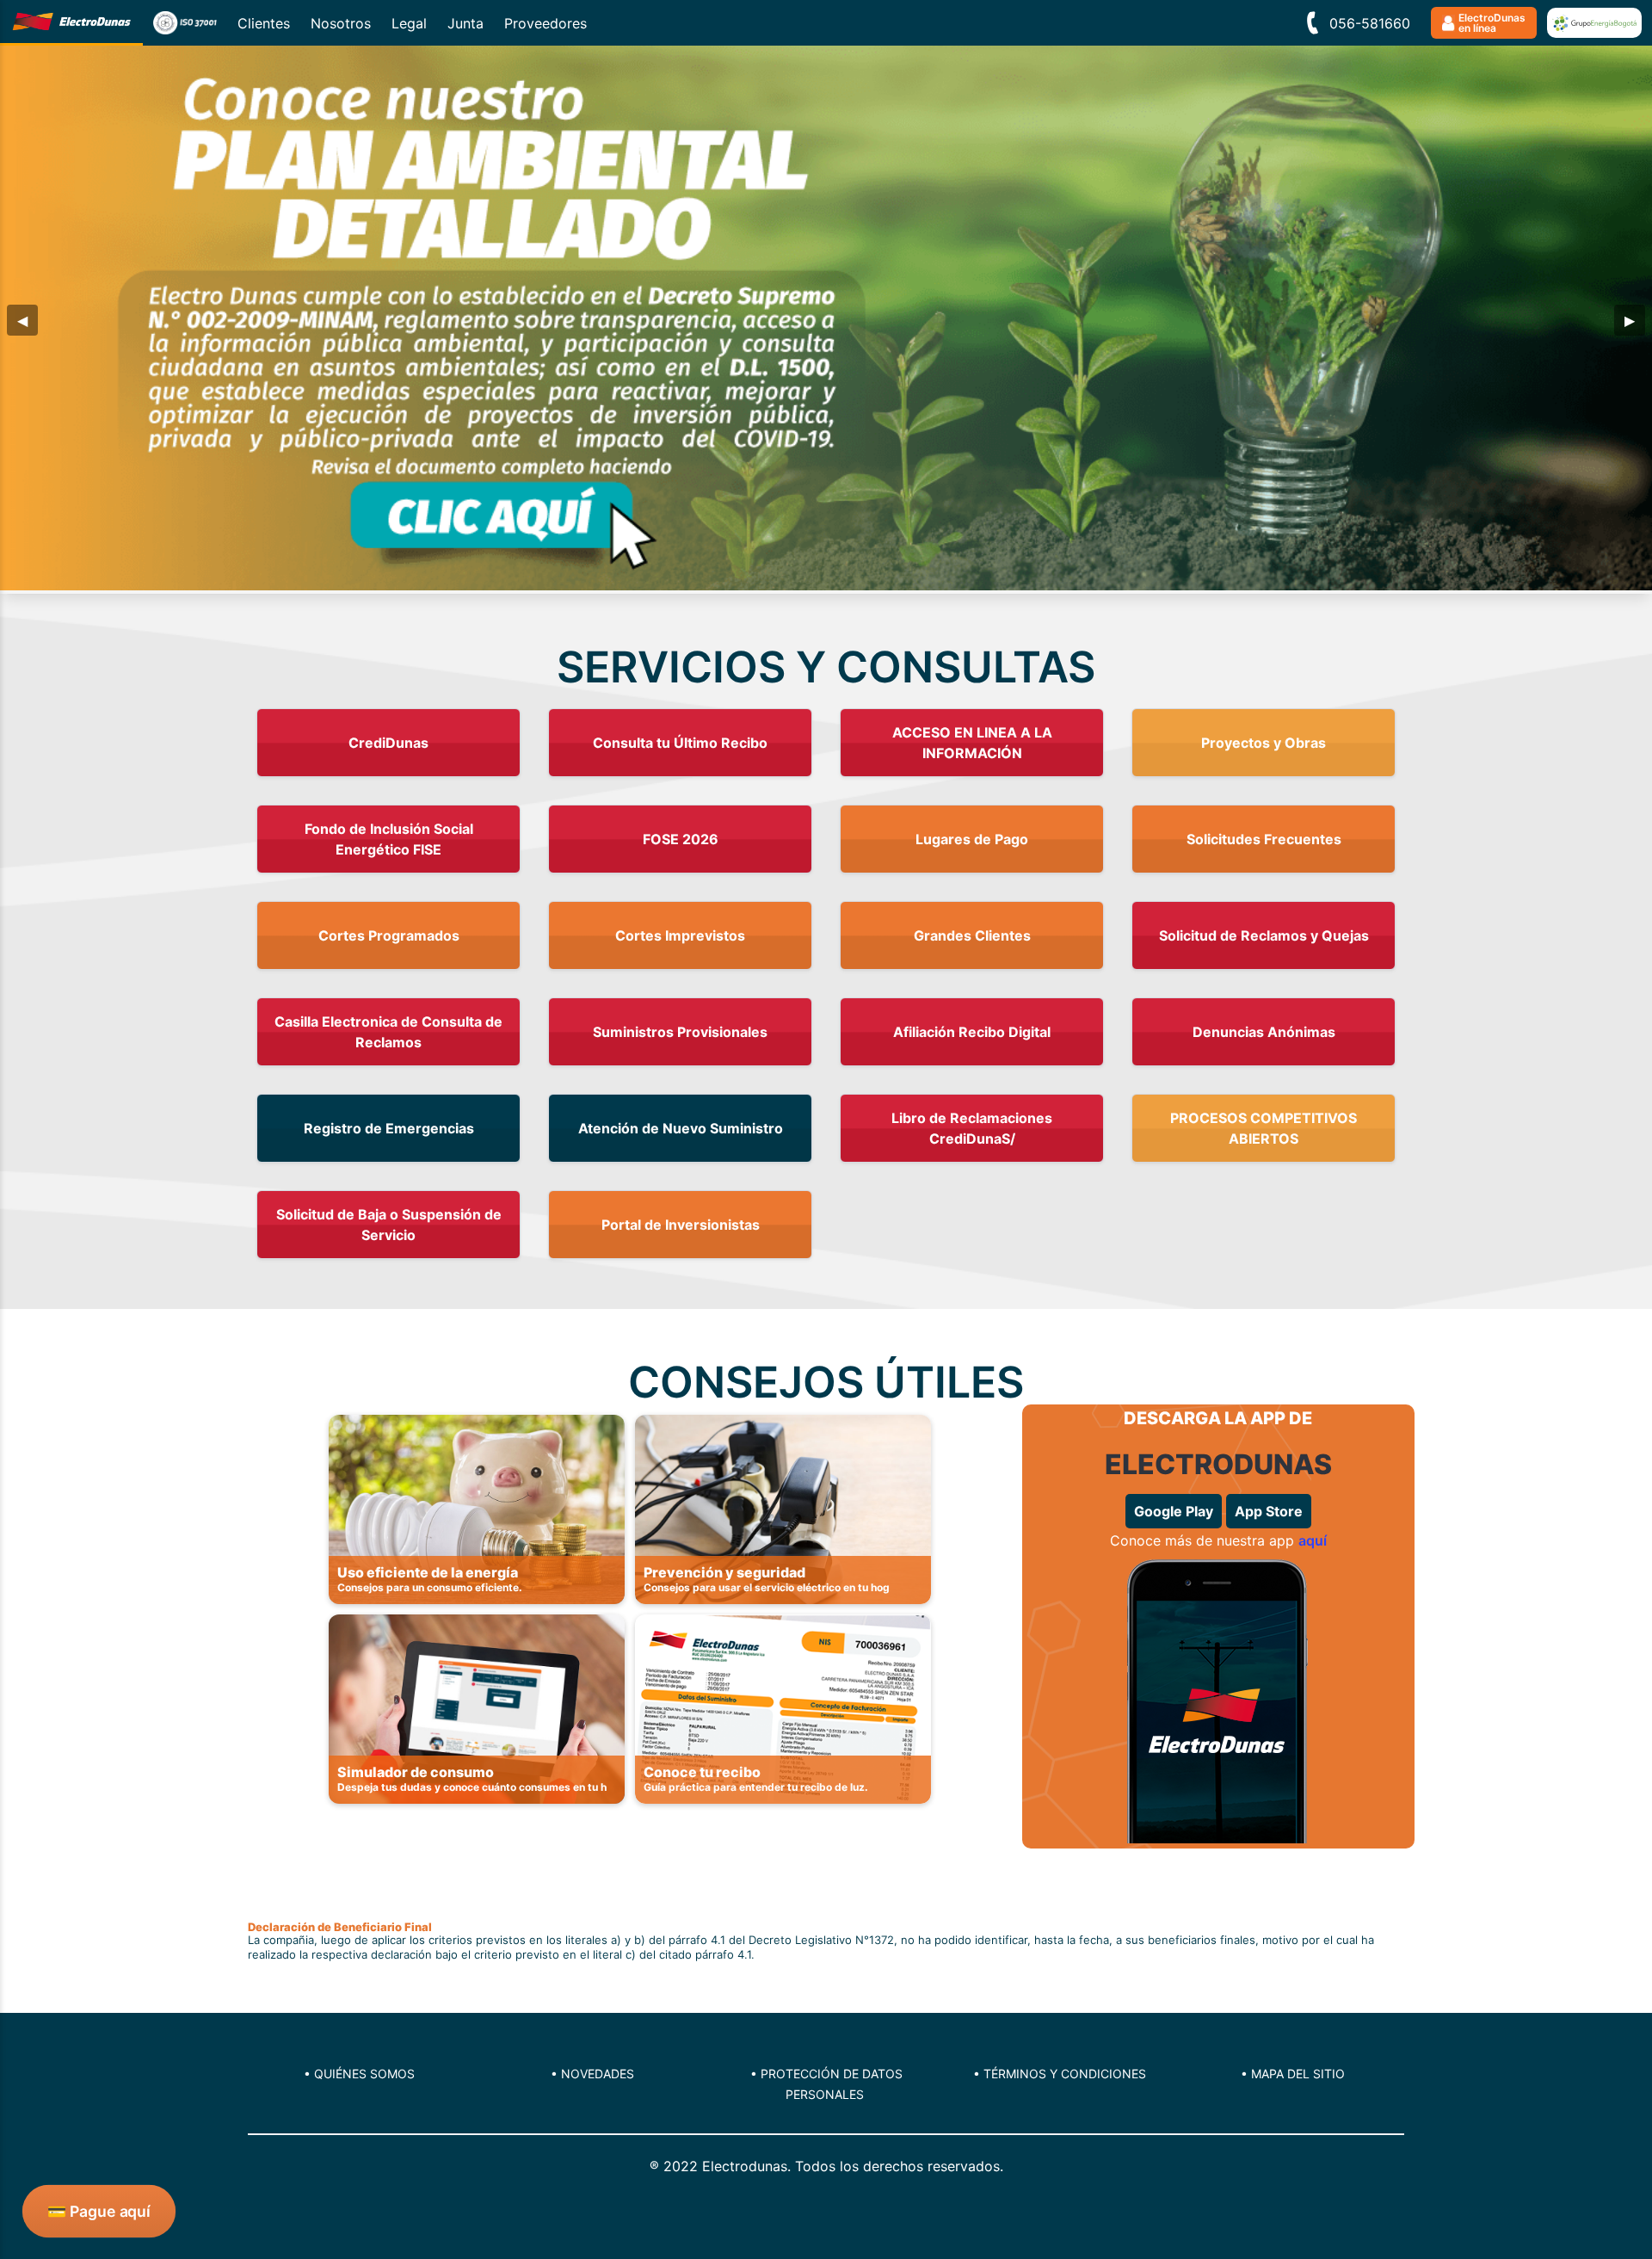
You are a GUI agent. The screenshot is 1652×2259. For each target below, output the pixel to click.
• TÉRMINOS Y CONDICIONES (1060, 2074)
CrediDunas (388, 743)
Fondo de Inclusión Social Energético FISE (389, 839)
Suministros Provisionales (680, 1032)
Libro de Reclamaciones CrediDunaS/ (972, 1128)
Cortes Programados (389, 935)
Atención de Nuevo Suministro (681, 1128)
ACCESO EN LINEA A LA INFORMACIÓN (972, 743)
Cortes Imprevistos (680, 935)
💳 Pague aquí (99, 2211)
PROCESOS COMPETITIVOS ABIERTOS (1264, 1128)
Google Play (1174, 1511)
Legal (409, 23)
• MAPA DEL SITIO (1293, 2074)
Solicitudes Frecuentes (1264, 839)
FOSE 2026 (681, 839)
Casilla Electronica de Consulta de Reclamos (388, 1032)
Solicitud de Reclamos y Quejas (1264, 935)
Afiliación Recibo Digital (972, 1032)
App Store (1269, 1511)
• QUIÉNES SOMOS (359, 2074)
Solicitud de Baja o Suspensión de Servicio (389, 1225)
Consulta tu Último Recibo (680, 743)
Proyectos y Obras (1264, 743)
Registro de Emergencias (389, 1128)
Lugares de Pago (972, 839)
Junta (465, 23)
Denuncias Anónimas (1264, 1032)
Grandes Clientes (972, 935)
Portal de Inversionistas (681, 1225)
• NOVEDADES (592, 2074)
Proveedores (546, 23)
